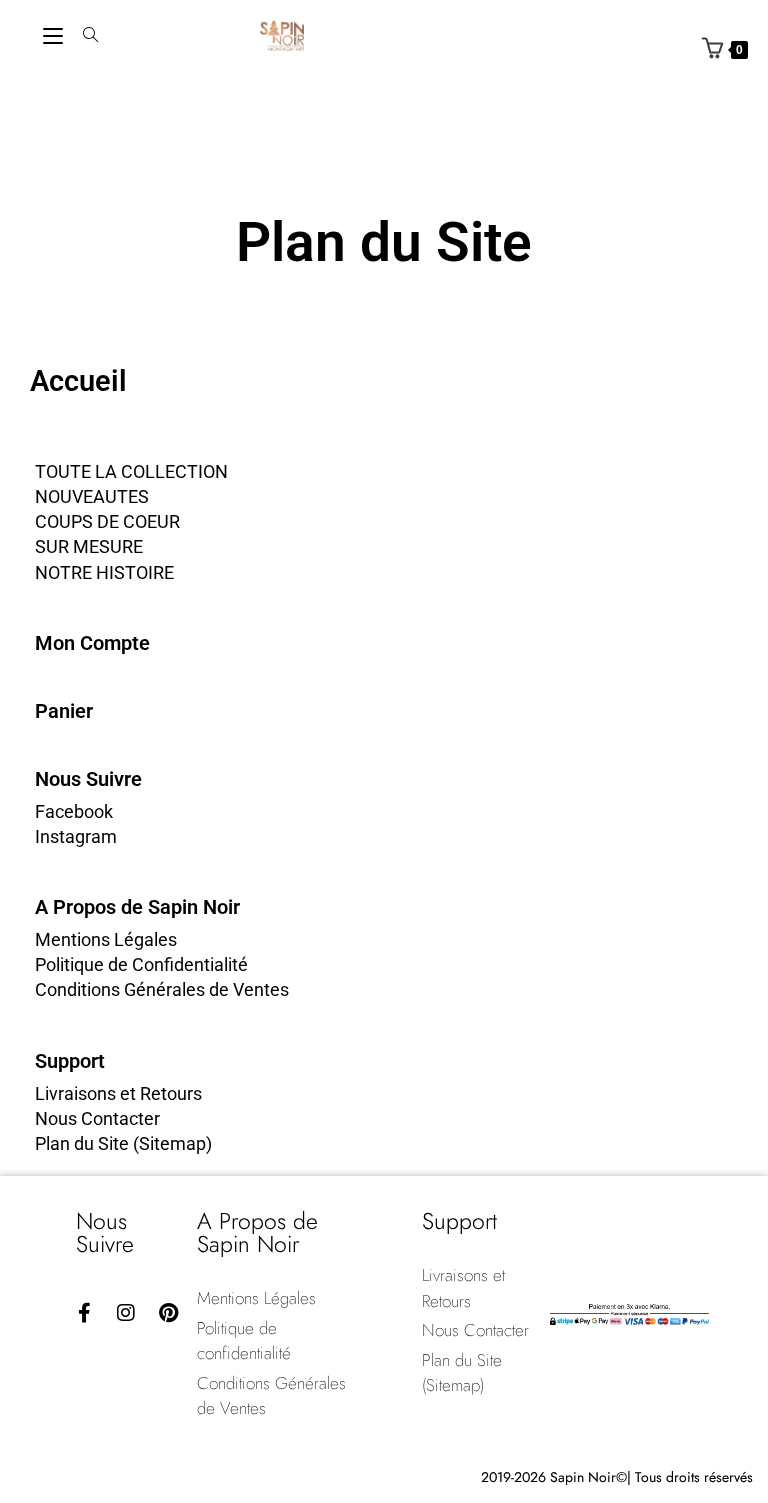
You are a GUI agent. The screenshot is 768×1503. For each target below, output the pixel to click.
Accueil (78, 381)
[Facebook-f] (84, 1313)
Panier (64, 711)
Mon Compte (92, 643)
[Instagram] (126, 1313)
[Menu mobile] (53, 35)
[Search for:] (83, 35)
